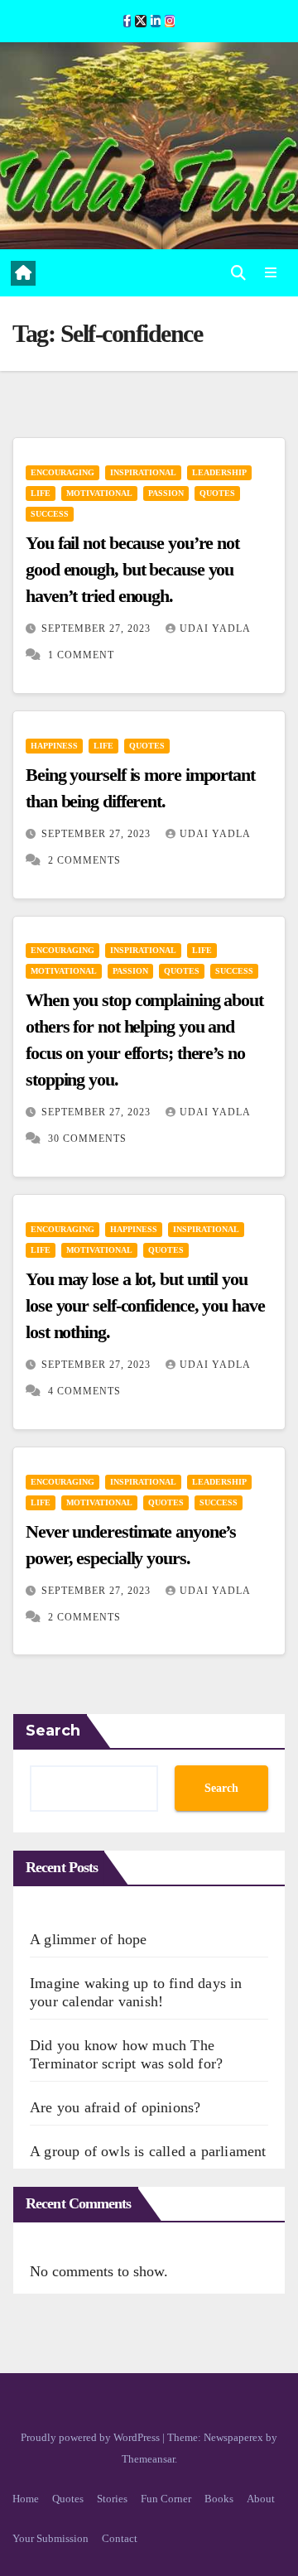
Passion (166, 493)
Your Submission (50, 2538)
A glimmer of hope (88, 1939)
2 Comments (84, 860)
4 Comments (84, 1391)
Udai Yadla (215, 628)
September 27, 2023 (98, 628)
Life (41, 493)
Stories (112, 2499)
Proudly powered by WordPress (91, 2437)
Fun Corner (166, 2499)
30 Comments (87, 1139)
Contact (120, 2538)
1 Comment (81, 655)
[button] (238, 273)
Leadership (219, 472)
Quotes (217, 493)
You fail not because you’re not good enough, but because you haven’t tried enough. (132, 569)
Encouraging (62, 472)
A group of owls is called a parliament (148, 2151)
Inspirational (143, 472)
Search (53, 1731)
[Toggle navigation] (271, 273)
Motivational (99, 493)
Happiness (54, 746)
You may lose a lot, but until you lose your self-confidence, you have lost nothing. (145, 1305)
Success (50, 514)
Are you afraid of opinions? (115, 2107)
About (261, 2499)
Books (219, 2499)
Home (26, 2499)
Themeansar (148, 2459)
